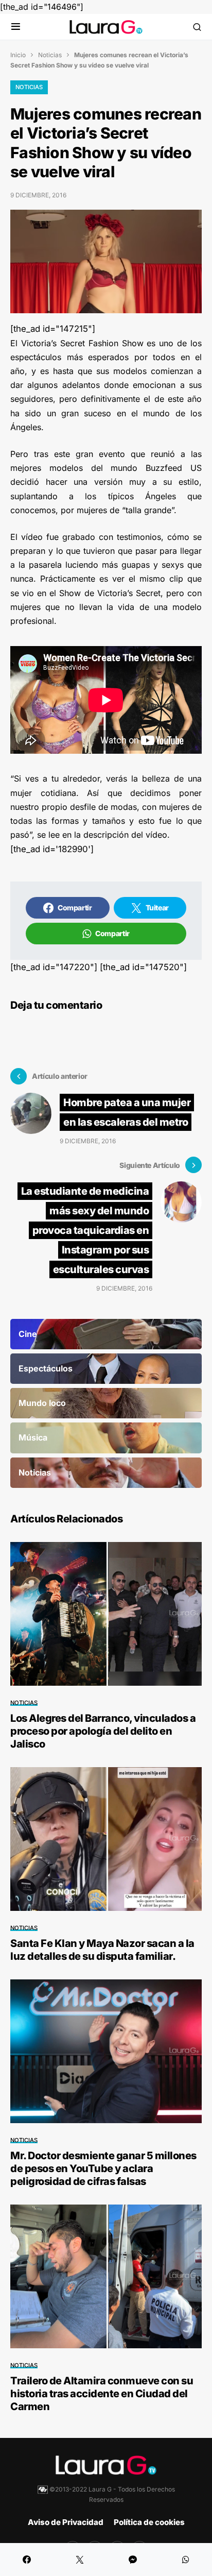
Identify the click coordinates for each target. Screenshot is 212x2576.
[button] (16, 27)
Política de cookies (149, 2522)
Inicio (18, 55)
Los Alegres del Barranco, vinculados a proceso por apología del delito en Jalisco (103, 1731)
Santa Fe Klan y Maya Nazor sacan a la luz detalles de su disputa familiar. (102, 1950)
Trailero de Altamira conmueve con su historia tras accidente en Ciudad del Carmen (102, 2394)
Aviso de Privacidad (66, 2522)
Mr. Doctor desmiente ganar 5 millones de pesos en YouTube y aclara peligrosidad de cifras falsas (103, 2168)
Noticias (50, 55)
